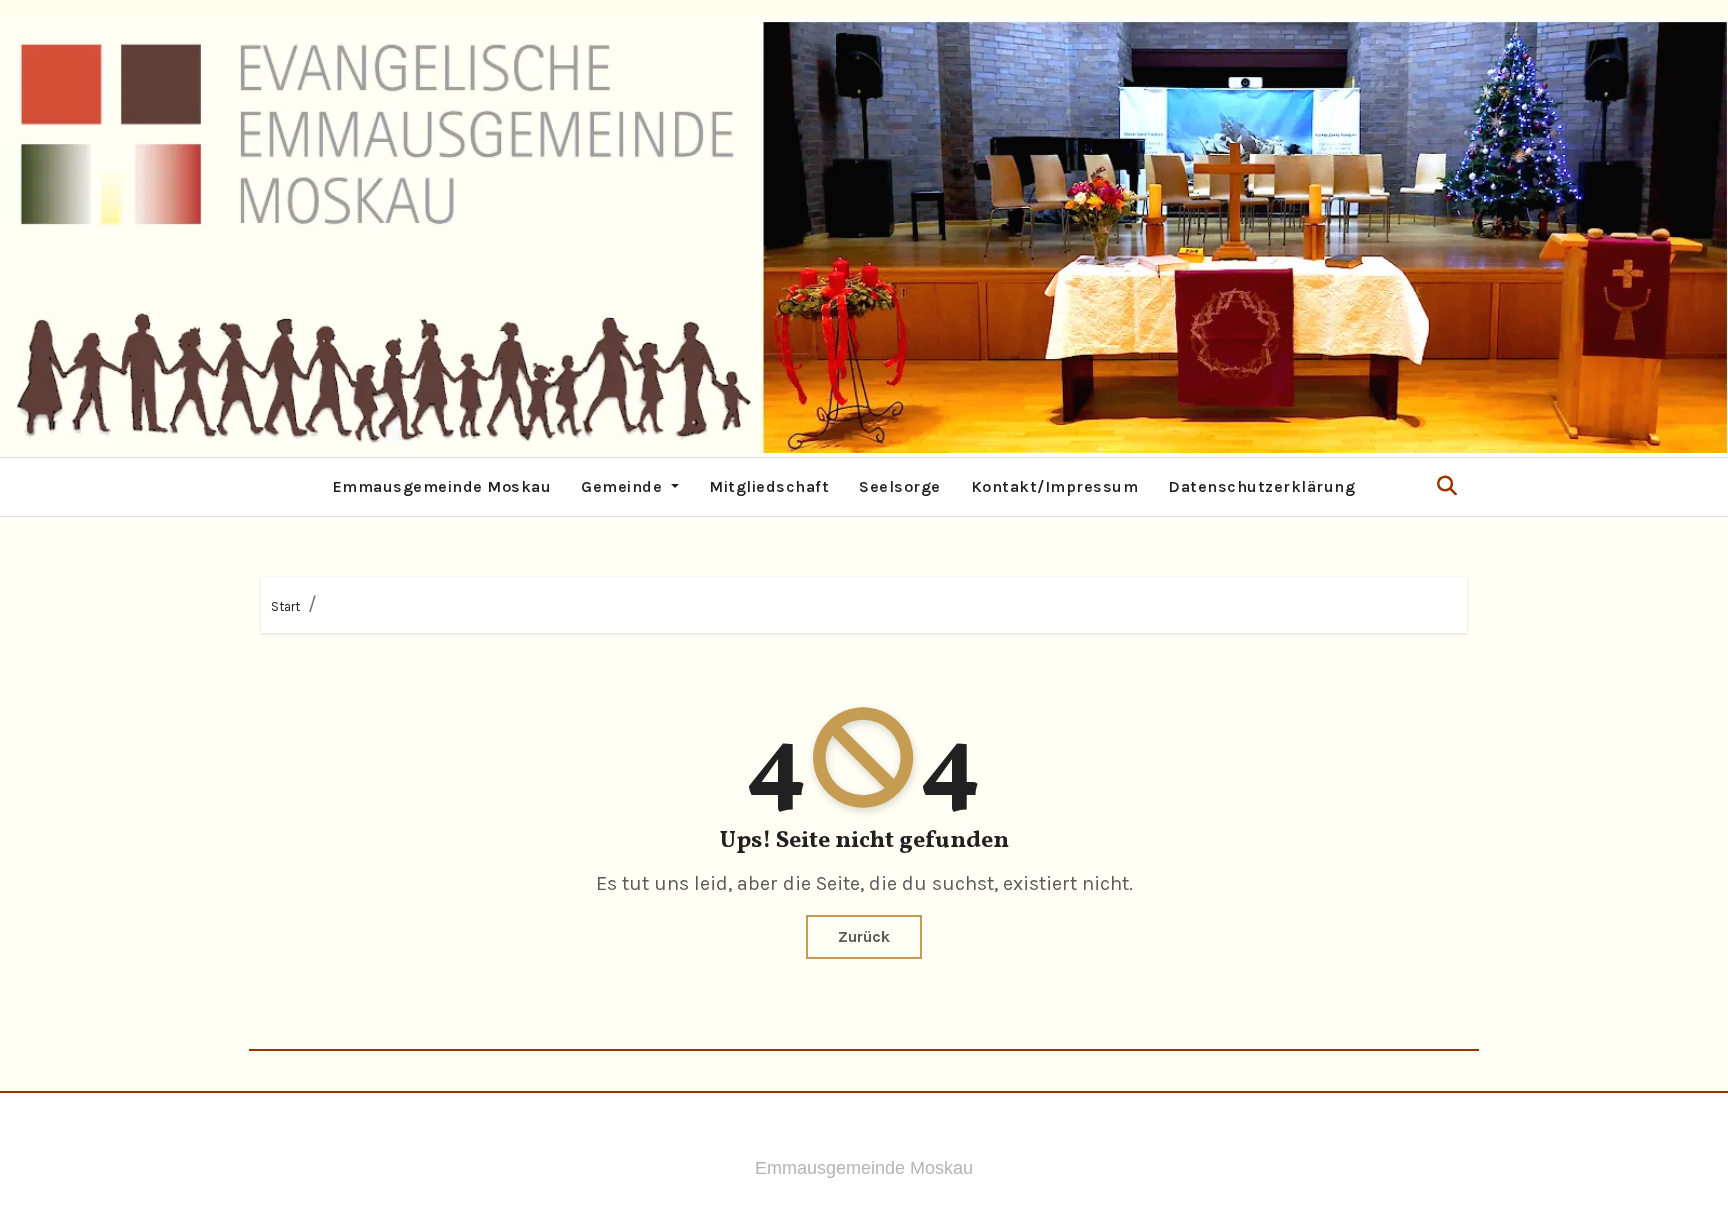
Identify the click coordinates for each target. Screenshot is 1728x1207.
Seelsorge (900, 486)
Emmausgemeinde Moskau (442, 486)
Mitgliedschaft (769, 486)
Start (285, 606)
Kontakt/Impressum (1055, 486)
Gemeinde (624, 486)
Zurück (864, 936)
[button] (1447, 486)
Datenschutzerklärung (1261, 486)
